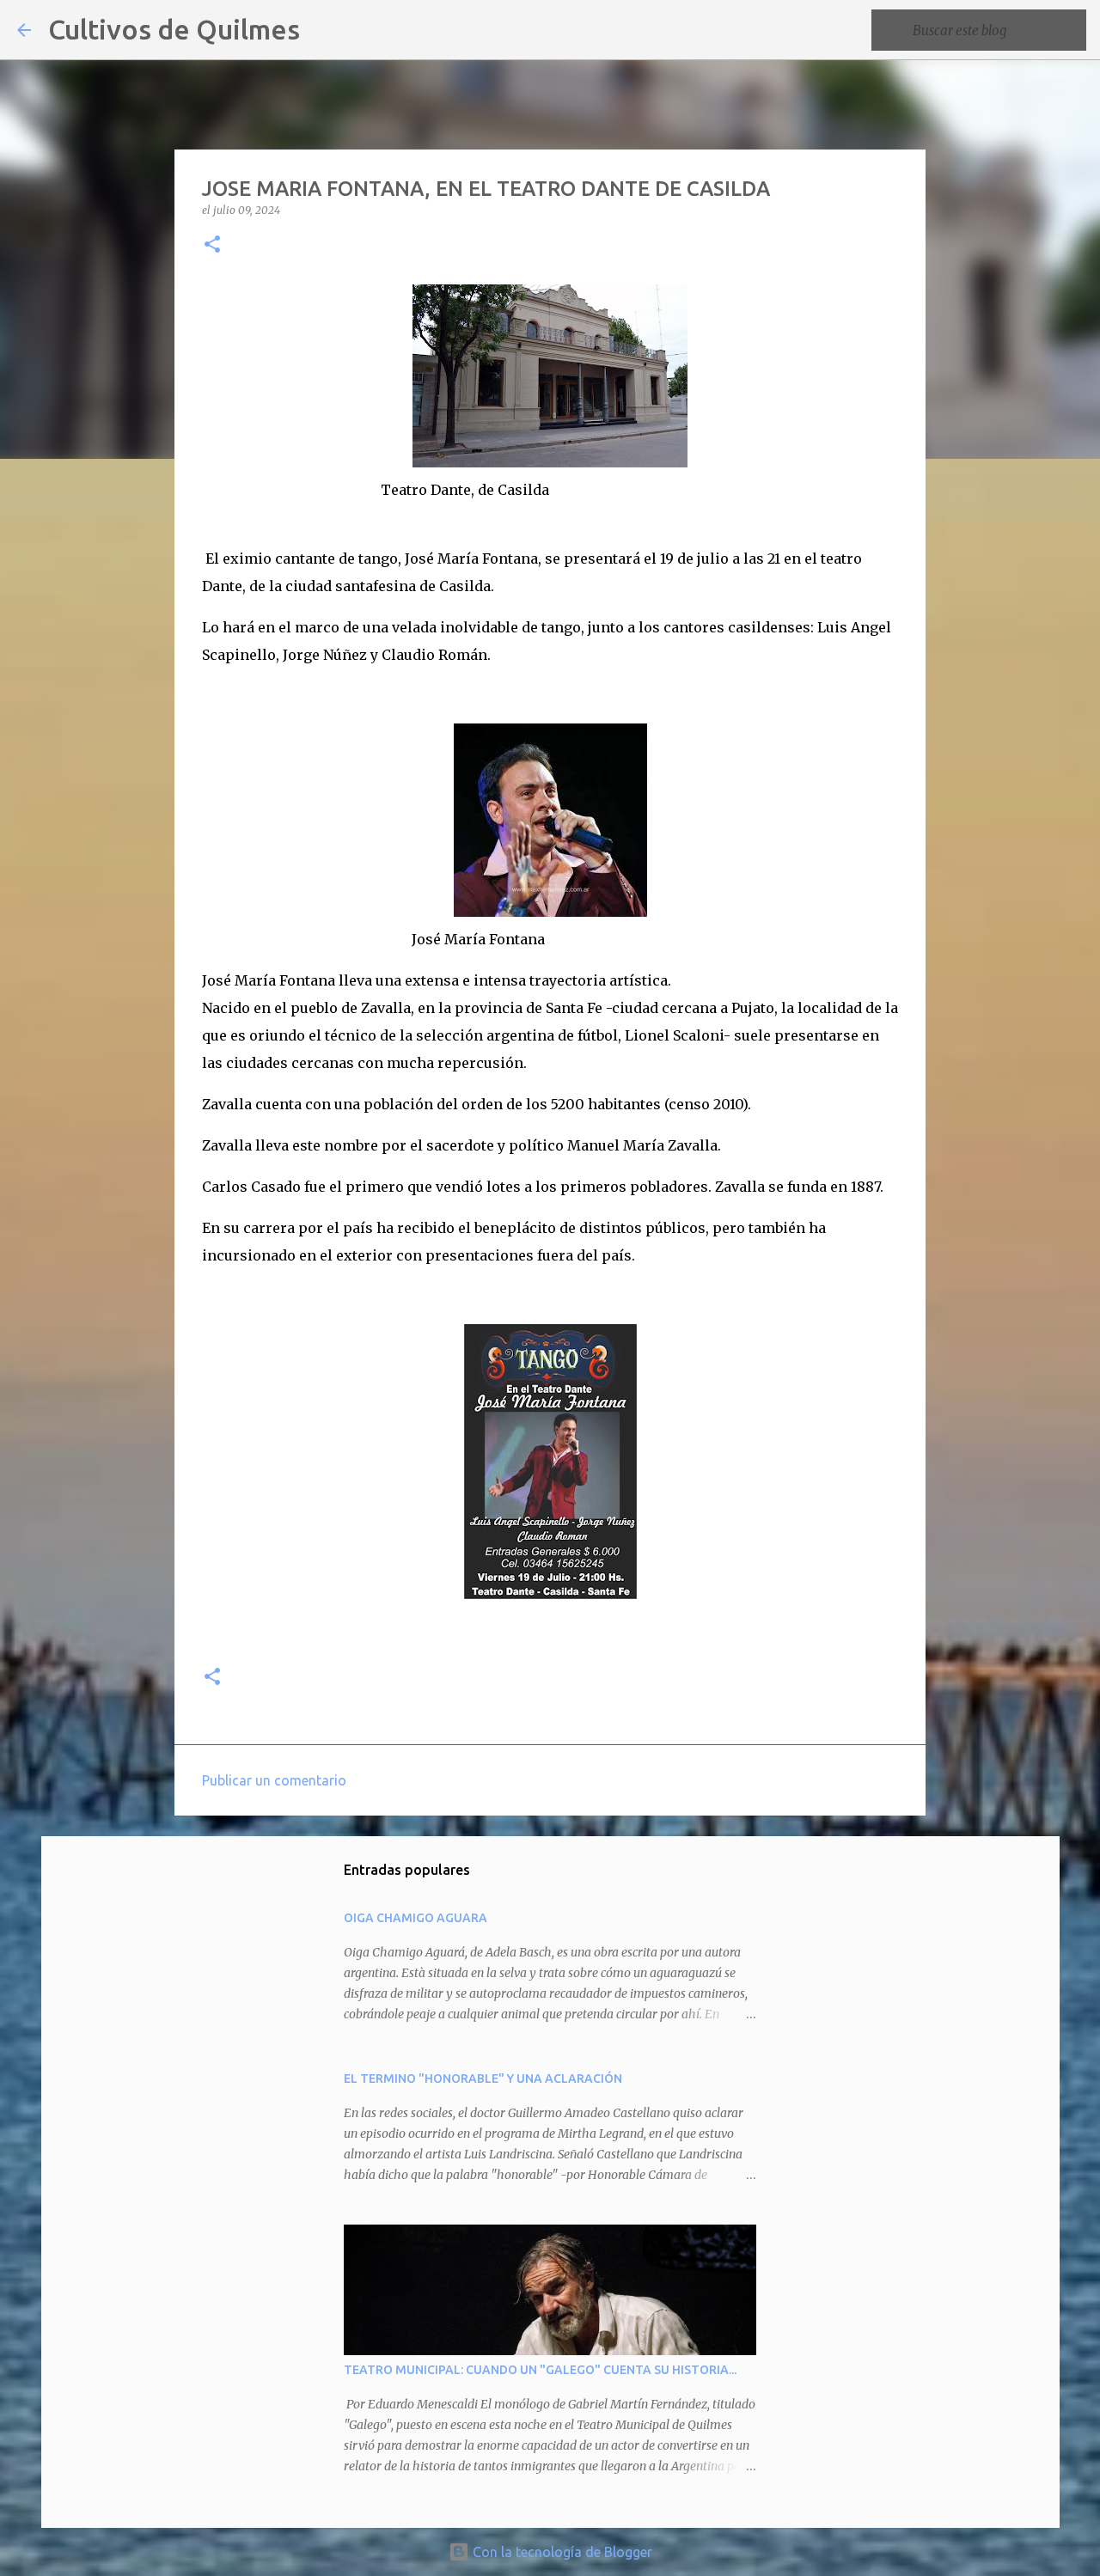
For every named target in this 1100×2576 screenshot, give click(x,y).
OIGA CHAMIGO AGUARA (416, 1918)
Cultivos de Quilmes (174, 29)
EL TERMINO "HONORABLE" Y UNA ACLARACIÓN (483, 2079)
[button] (212, 245)
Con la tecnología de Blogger (561, 2552)
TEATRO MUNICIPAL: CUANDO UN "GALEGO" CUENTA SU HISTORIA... (540, 2370)
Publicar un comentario (274, 1780)
